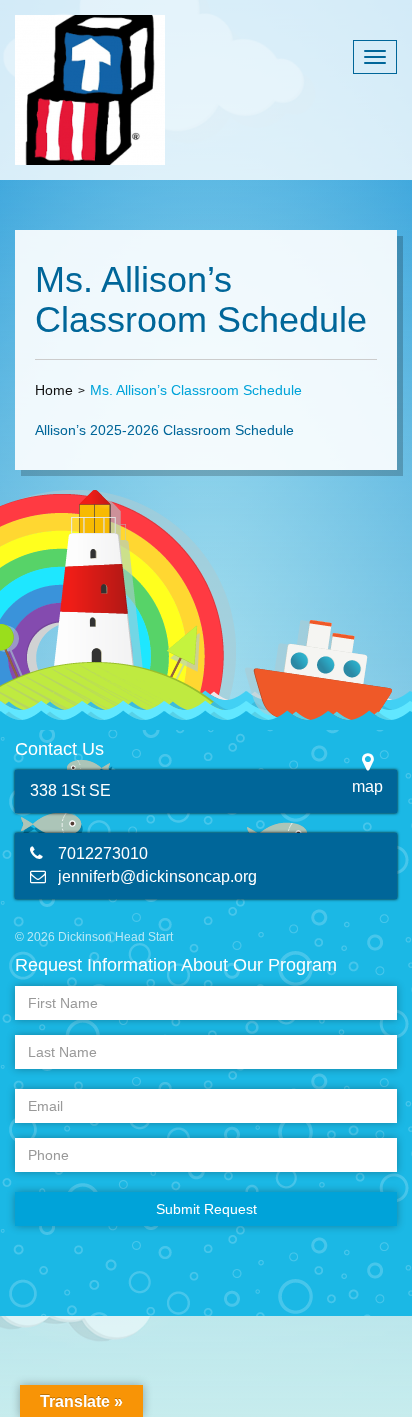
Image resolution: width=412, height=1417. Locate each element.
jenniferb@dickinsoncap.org (157, 876)
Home (54, 390)
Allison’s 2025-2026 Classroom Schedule (164, 430)
